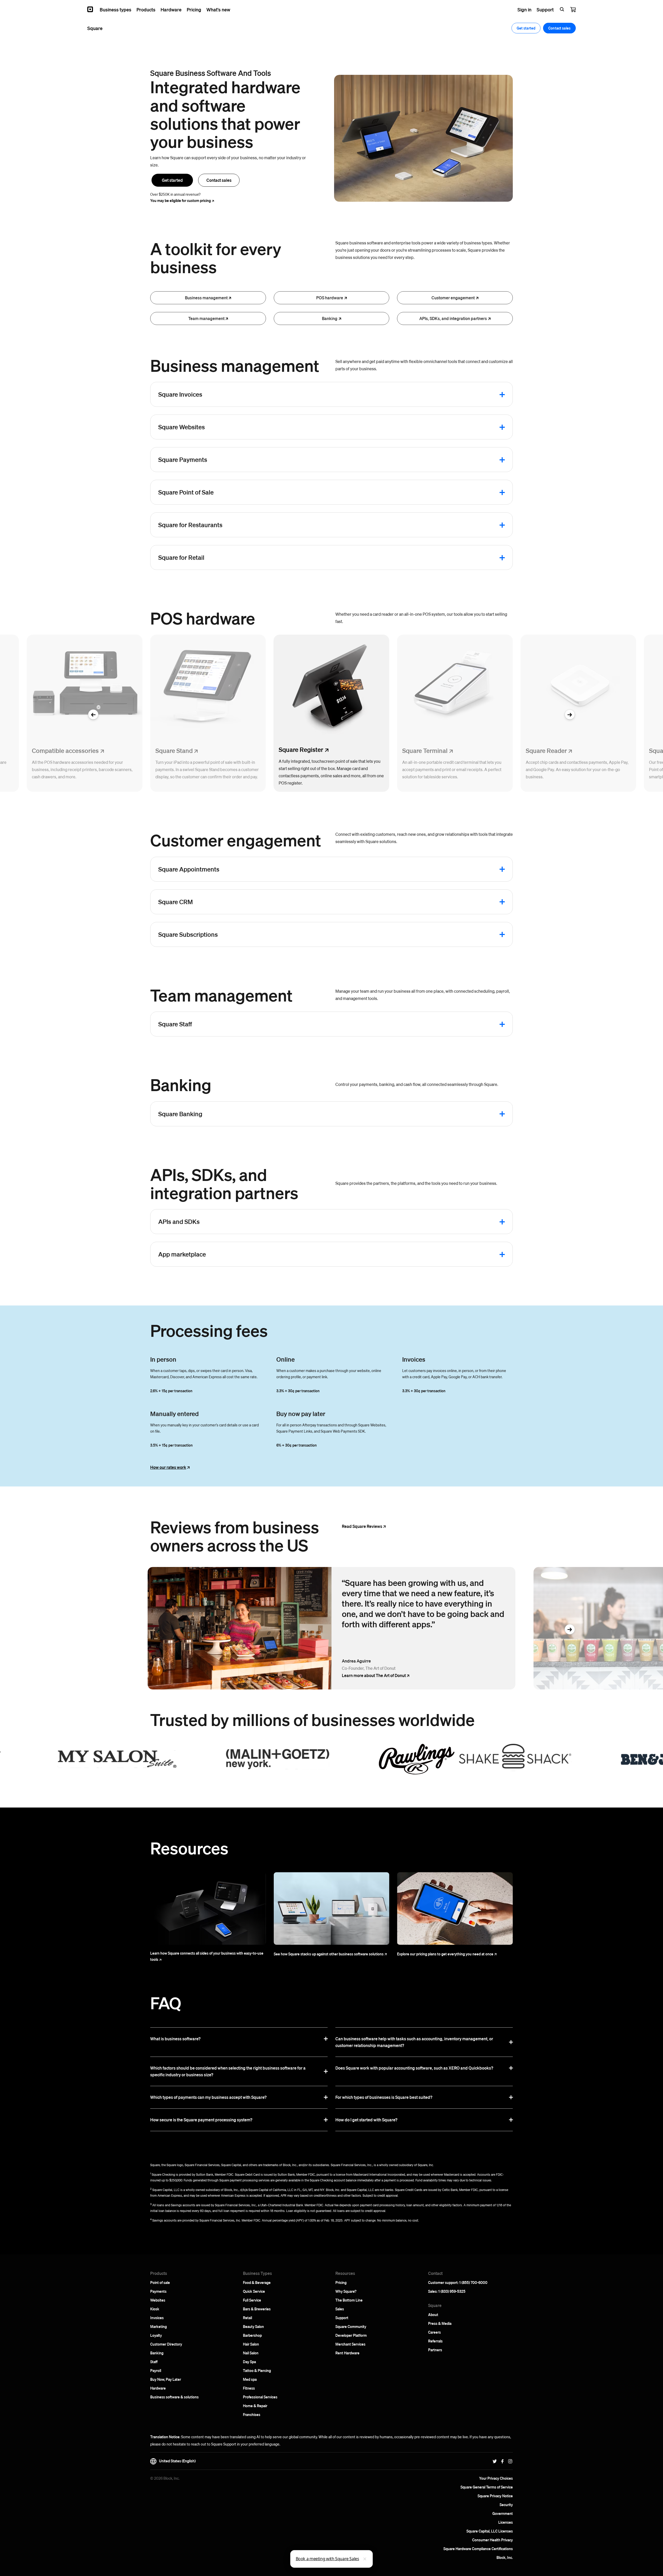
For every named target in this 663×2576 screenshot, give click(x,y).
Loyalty (156, 2335)
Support (342, 2318)
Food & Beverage (257, 2282)
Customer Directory (166, 2344)
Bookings (286, 1220)
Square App (294, 1253)
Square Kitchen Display (300, 524)
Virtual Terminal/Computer (416, 491)
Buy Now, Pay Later (166, 2379)
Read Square (362, 1526)
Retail (247, 2318)
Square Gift (405, 901)
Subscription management (303, 933)
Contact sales (219, 180)
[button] (93, 715)
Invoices (157, 2318)
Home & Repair (255, 2406)
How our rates (168, 1467)
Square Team (415, 1023)
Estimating (290, 410)
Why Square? (346, 2291)
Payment (408, 458)
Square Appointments (296, 868)
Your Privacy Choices (496, 2478)
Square (289, 491)
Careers (434, 2332)
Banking (157, 2353)
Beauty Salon (253, 2326)
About (433, 2314)
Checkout (286, 1267)
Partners (435, 2350)
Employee (290, 1023)
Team (206, 318)
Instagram (406, 868)
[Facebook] (502, 2461)
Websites (158, 2300)
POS (330, 298)
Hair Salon (251, 2344)
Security (506, 2505)
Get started (172, 180)
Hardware (158, 2388)
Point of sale (160, 2282)
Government (503, 2513)
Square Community (351, 2326)
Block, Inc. (505, 2557)
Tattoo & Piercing (257, 2370)
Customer (453, 298)
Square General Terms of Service (487, 2487)
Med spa (250, 2379)
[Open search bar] (562, 9)
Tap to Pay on (409, 505)
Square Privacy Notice (495, 2496)
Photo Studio (288, 472)
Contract (287, 393)
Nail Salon (251, 2353)
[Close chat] (365, 2559)
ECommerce (292, 426)
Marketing (158, 2326)
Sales (340, 2309)
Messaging (408, 947)
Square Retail (406, 556)
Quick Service (254, 2291)
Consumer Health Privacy (492, 2540)
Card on (283, 901)
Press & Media (440, 2323)
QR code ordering (412, 426)
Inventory (293, 556)
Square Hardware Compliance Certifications (478, 2549)
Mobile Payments (409, 1220)
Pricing (341, 2282)
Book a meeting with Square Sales (327, 2559)
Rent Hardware (347, 2353)
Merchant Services (350, 2344)
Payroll (156, 2370)
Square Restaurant (410, 524)
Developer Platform (351, 2335)
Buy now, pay (289, 458)
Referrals (435, 2341)
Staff (154, 2362)
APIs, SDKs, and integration (453, 318)
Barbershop (252, 2335)
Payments (158, 2291)
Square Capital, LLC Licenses (490, 2531)
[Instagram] (510, 2461)
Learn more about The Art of (374, 1675)
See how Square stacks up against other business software (329, 1954)
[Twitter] (495, 2461)
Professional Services (260, 2397)
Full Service (252, 2300)
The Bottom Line (349, 2300)
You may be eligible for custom (181, 200)
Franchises (252, 2414)
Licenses (506, 2522)
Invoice (405, 393)
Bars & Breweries (257, 2309)
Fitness (249, 2388)
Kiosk (155, 2309)
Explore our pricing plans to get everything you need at (445, 1954)
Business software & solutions (174, 2397)
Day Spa (249, 2362)
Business (206, 298)
